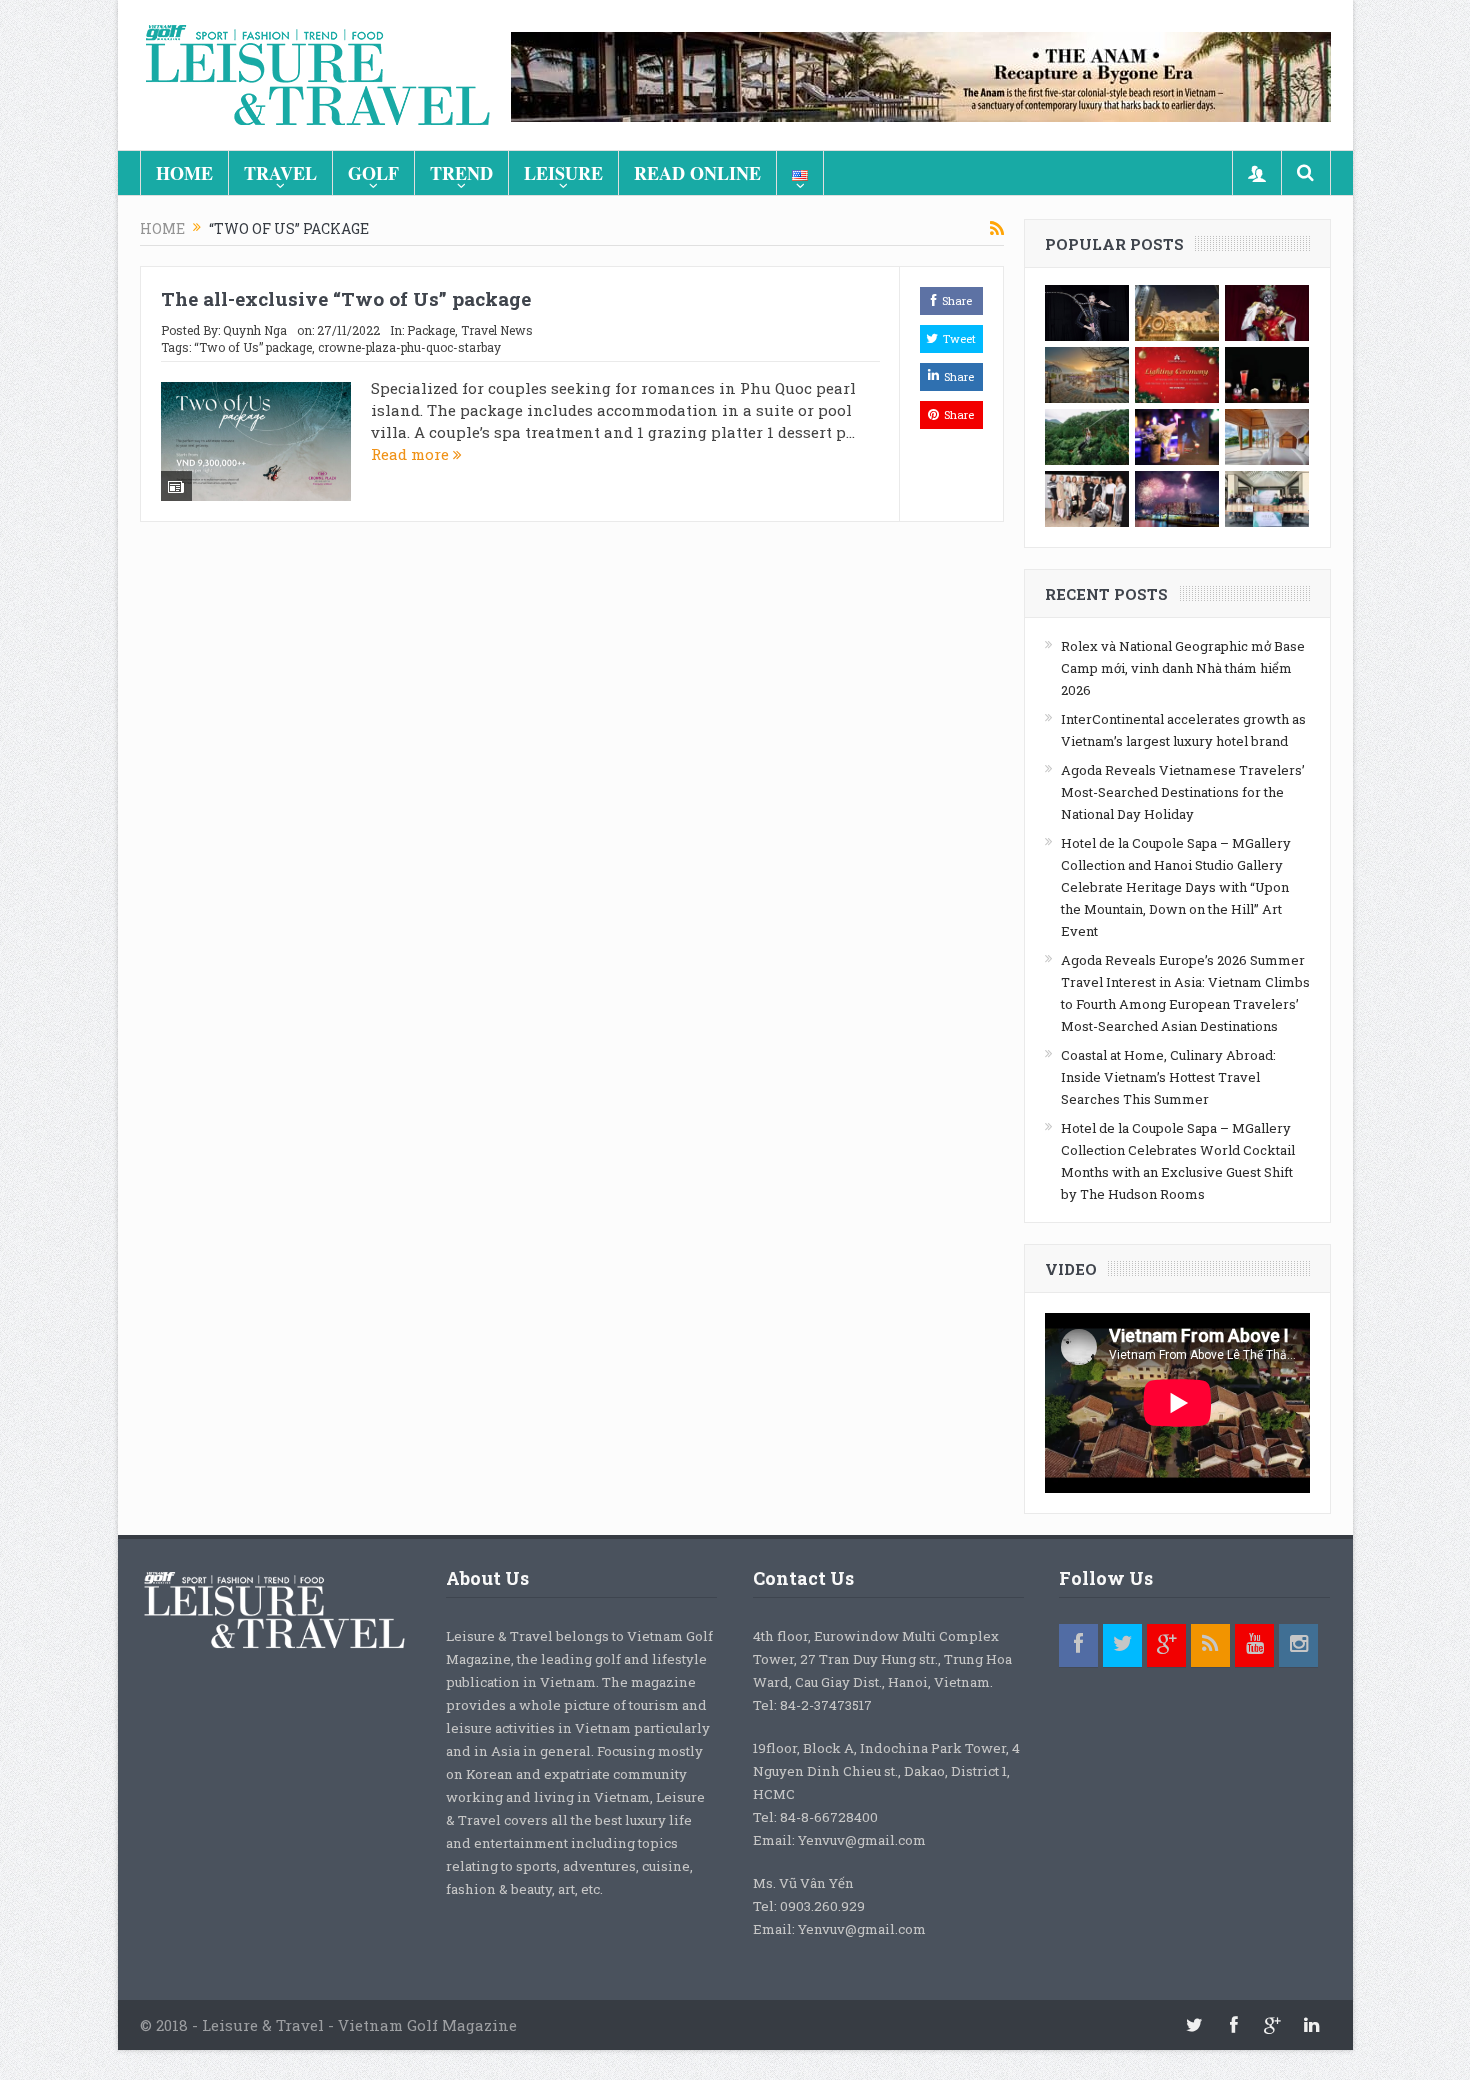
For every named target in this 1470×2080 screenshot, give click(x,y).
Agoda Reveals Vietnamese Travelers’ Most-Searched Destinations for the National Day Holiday (1183, 792)
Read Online (697, 173)
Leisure (563, 173)
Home (184, 173)
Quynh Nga (255, 330)
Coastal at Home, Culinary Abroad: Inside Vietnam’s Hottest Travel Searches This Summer (1168, 1077)
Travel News (497, 330)
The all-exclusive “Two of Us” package (346, 298)
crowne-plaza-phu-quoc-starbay (409, 347)
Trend (461, 173)
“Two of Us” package (253, 347)
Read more (412, 454)
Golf (373, 173)
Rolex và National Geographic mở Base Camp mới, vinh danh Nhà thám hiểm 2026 (1183, 668)
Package (431, 330)
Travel (280, 173)
